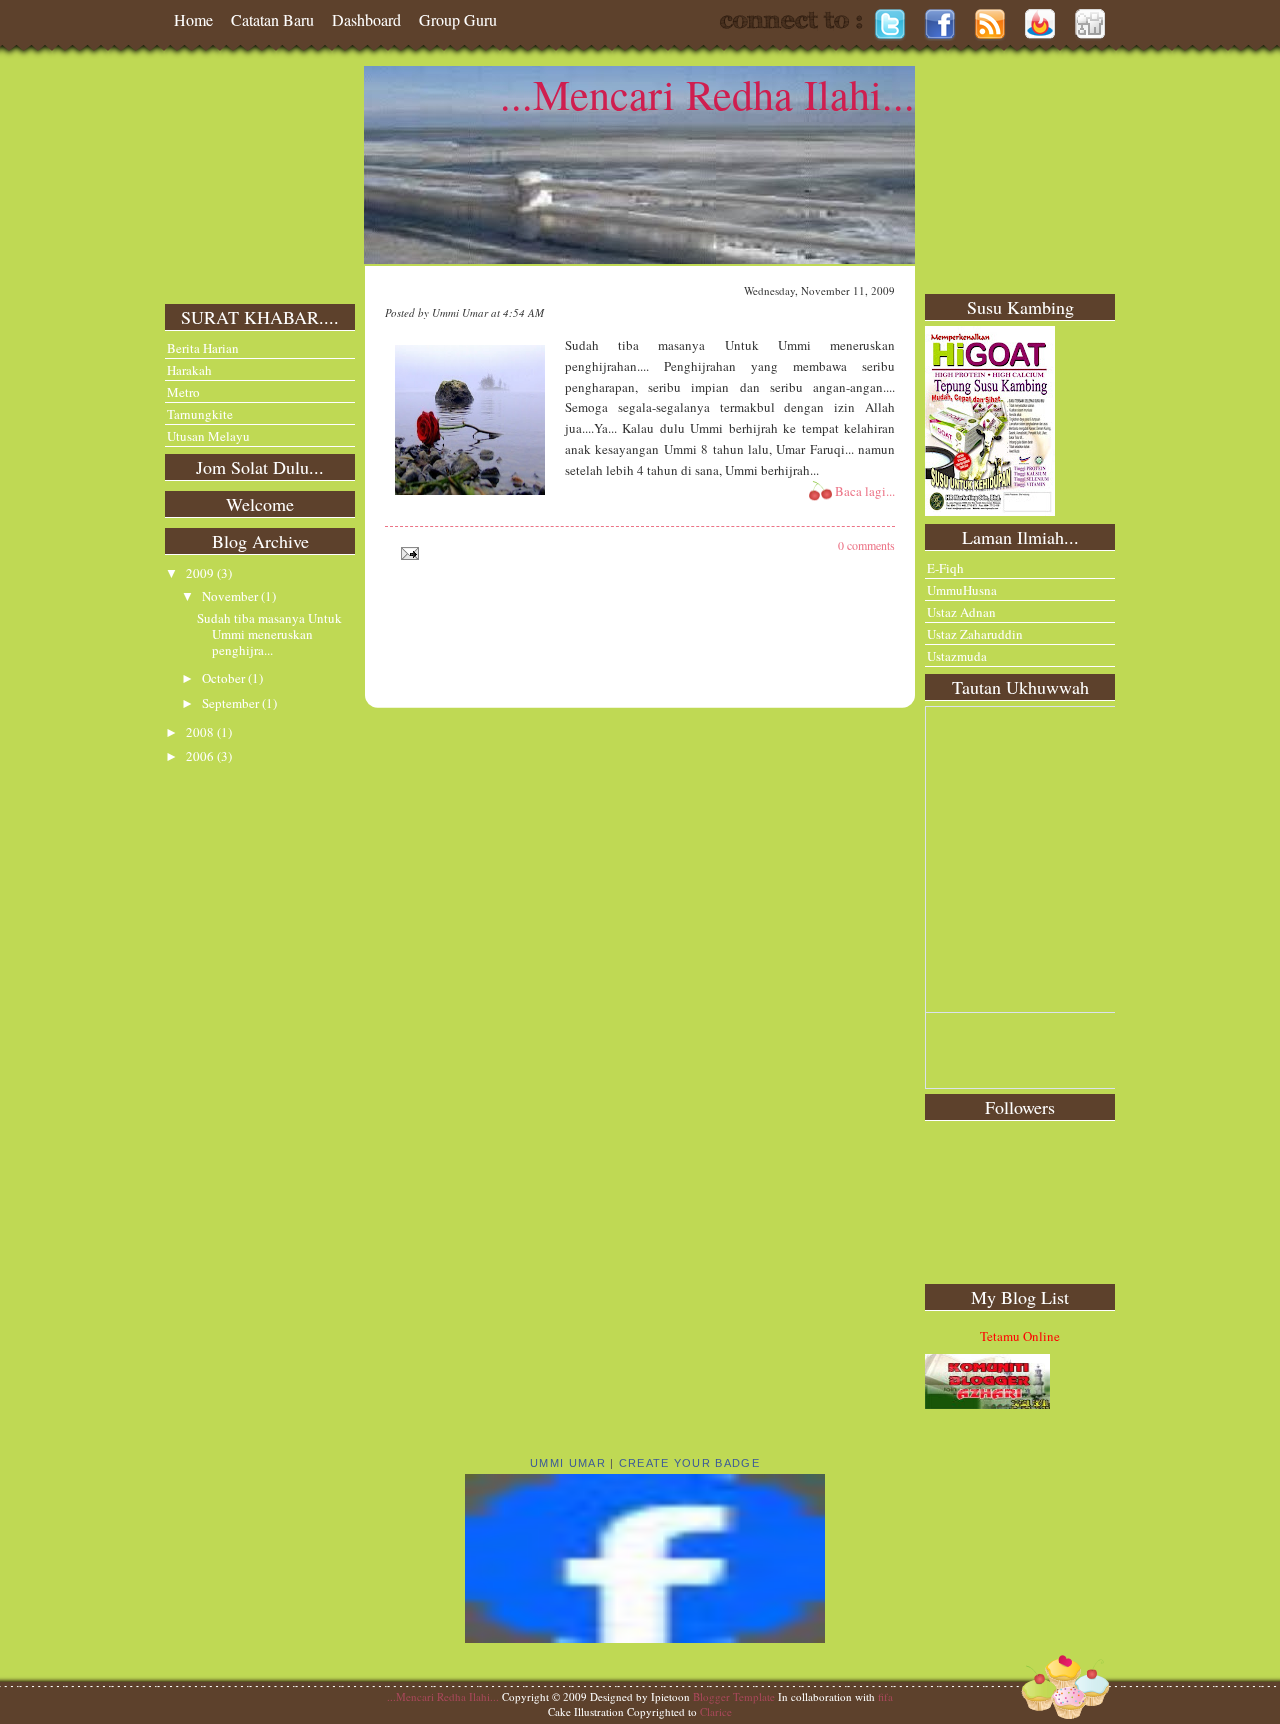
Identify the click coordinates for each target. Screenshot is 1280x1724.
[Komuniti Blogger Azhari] (987, 1404)
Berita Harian (203, 348)
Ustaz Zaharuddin (975, 634)
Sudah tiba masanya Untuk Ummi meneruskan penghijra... (269, 634)
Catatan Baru (272, 19)
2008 (201, 732)
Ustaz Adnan (961, 612)
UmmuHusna (962, 590)
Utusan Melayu (208, 436)
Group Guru (458, 19)
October (225, 678)
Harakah (189, 370)
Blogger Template (734, 1696)
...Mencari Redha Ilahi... (707, 94)
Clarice (716, 1711)
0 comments (866, 545)
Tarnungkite (200, 414)
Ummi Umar (568, 1463)
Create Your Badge (689, 1463)
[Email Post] (407, 551)
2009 (201, 573)
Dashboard (366, 19)
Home (193, 19)
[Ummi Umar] (645, 1638)
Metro (183, 392)
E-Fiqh (945, 568)
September (232, 703)
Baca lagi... (865, 491)
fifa (885, 1696)
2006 (201, 756)
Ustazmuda (957, 656)
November (231, 596)
